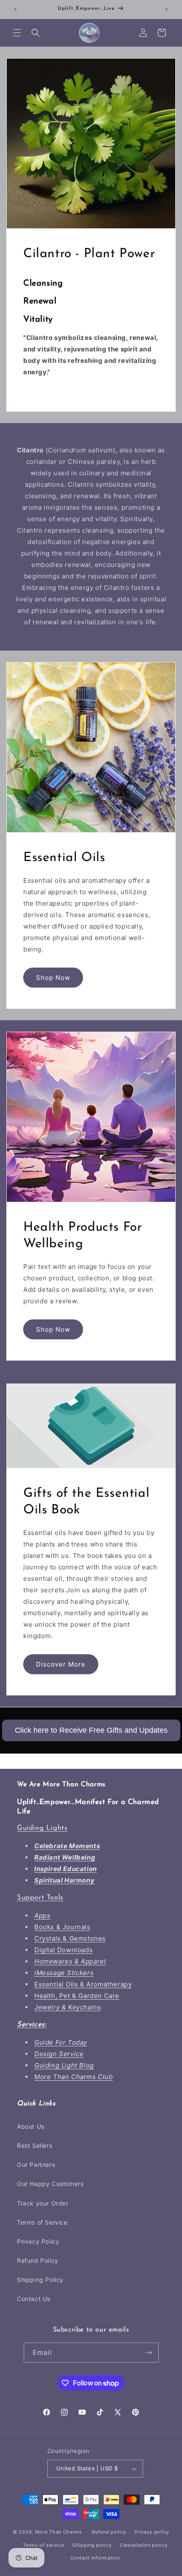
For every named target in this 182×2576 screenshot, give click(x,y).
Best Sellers (34, 2145)
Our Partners (36, 2165)
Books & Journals (62, 1927)
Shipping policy (92, 2545)
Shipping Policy (40, 2280)
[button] (17, 33)
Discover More (61, 1664)
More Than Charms (59, 2532)
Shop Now (53, 978)
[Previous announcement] (16, 9)
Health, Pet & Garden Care (77, 1996)
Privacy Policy (38, 2241)
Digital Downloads (63, 1950)
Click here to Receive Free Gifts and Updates (91, 1730)
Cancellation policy (143, 2545)
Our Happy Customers (50, 2184)
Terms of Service (42, 2222)
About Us (31, 2126)
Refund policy (109, 2532)
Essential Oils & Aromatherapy (83, 1984)
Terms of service (43, 2545)
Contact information (95, 2558)
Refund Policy (38, 2260)
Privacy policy (152, 2532)
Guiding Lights (42, 1828)
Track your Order (43, 2203)
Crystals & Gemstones (70, 1938)
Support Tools (40, 1898)
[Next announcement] (166, 9)
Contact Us (34, 2299)
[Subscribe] (149, 2353)
